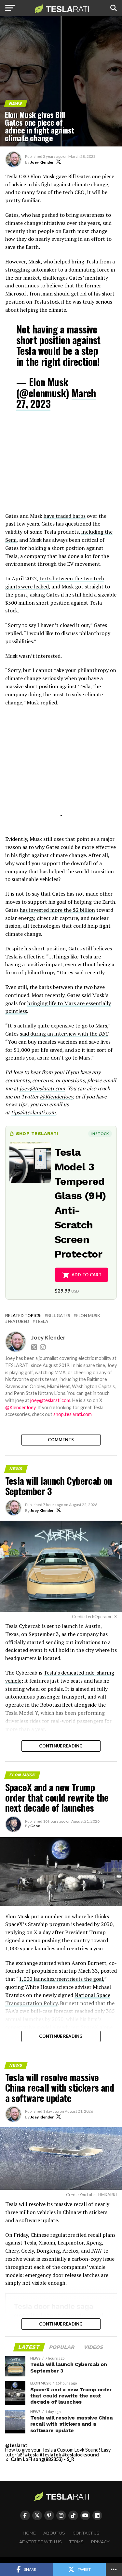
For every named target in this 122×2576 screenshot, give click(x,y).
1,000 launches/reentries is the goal (61, 1979)
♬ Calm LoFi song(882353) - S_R (40, 2459)
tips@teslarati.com (33, 1112)
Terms (76, 2542)
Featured (19, 1322)
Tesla (42, 1322)
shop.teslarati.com (73, 1414)
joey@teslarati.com (42, 1088)
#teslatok (50, 2455)
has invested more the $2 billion (57, 910)
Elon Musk (88, 1316)
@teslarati (17, 2445)
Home (29, 2533)
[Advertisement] (61, 465)
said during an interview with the (64, 1034)
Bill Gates (59, 1316)
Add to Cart (87, 1275)
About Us (54, 2533)
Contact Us (86, 2533)
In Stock (100, 1134)
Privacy (100, 2542)
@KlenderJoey (56, 1097)
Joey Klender (42, 162)
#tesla (32, 2455)
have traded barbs (65, 516)
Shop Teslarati (37, 1133)
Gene (35, 1826)
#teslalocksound (81, 2455)
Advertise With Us (41, 2542)
